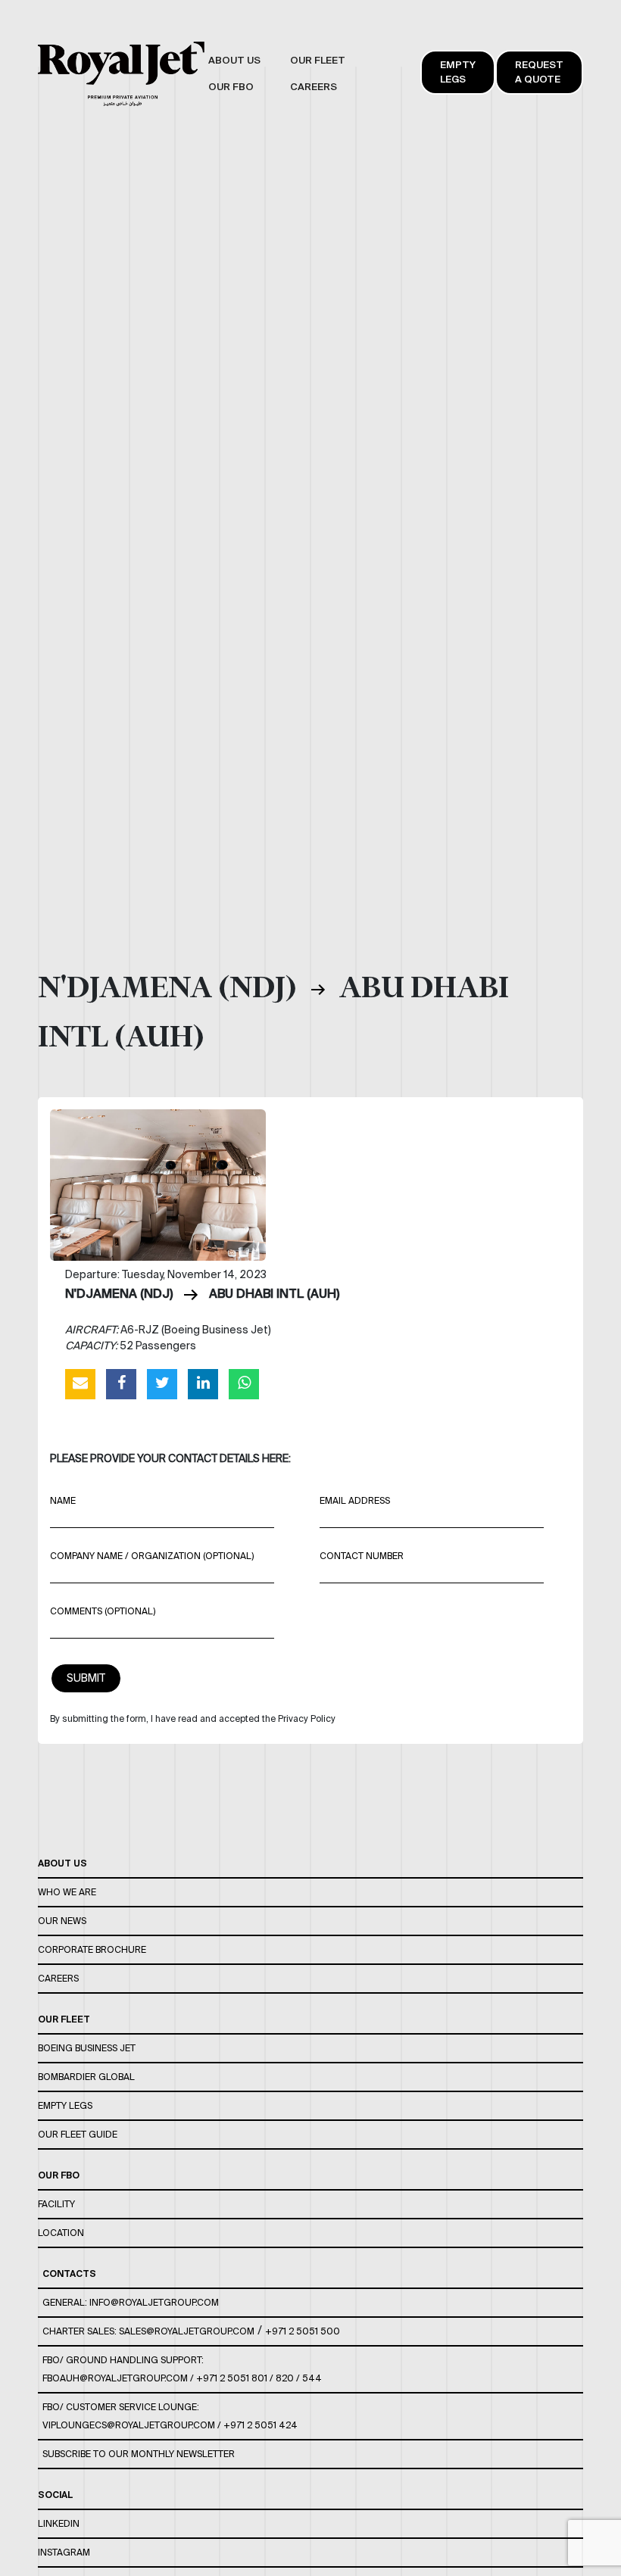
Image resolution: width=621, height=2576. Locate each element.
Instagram (64, 2552)
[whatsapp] (244, 1383)
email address (355, 1500)
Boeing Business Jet (87, 2048)
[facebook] (121, 1383)
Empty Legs (458, 72)
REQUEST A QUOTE (539, 72)
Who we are (67, 1892)
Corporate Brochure (92, 1949)
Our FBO (59, 2175)
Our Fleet (64, 2019)
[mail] (80, 1383)
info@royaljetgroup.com (154, 2302)
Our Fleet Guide (78, 2134)
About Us (62, 1863)
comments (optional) (103, 1611)
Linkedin (59, 2523)
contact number (362, 1556)
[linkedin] (203, 1383)
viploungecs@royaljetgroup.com (129, 2425)
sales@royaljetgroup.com (187, 2331)
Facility (56, 2204)
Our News (62, 1921)
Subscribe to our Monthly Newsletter (139, 2454)
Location (61, 2233)
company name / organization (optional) (152, 1556)
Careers (58, 1978)
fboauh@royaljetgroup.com (115, 2378)
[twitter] (162, 1383)
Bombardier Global (86, 2077)
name (63, 1500)
